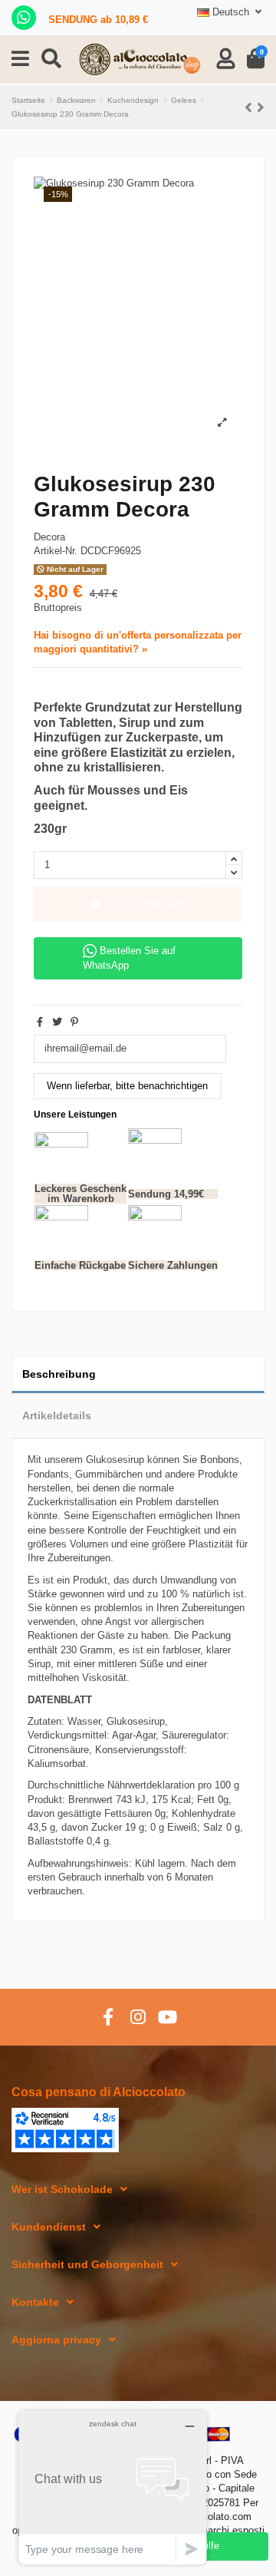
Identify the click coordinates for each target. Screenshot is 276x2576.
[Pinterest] (74, 1022)
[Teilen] (40, 1022)
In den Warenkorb (148, 904)
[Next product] (261, 107)
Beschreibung (59, 1374)
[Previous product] (251, 107)
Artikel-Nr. (56, 551)
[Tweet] (57, 1022)
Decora (49, 537)
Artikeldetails (57, 1415)
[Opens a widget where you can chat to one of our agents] (113, 2487)
